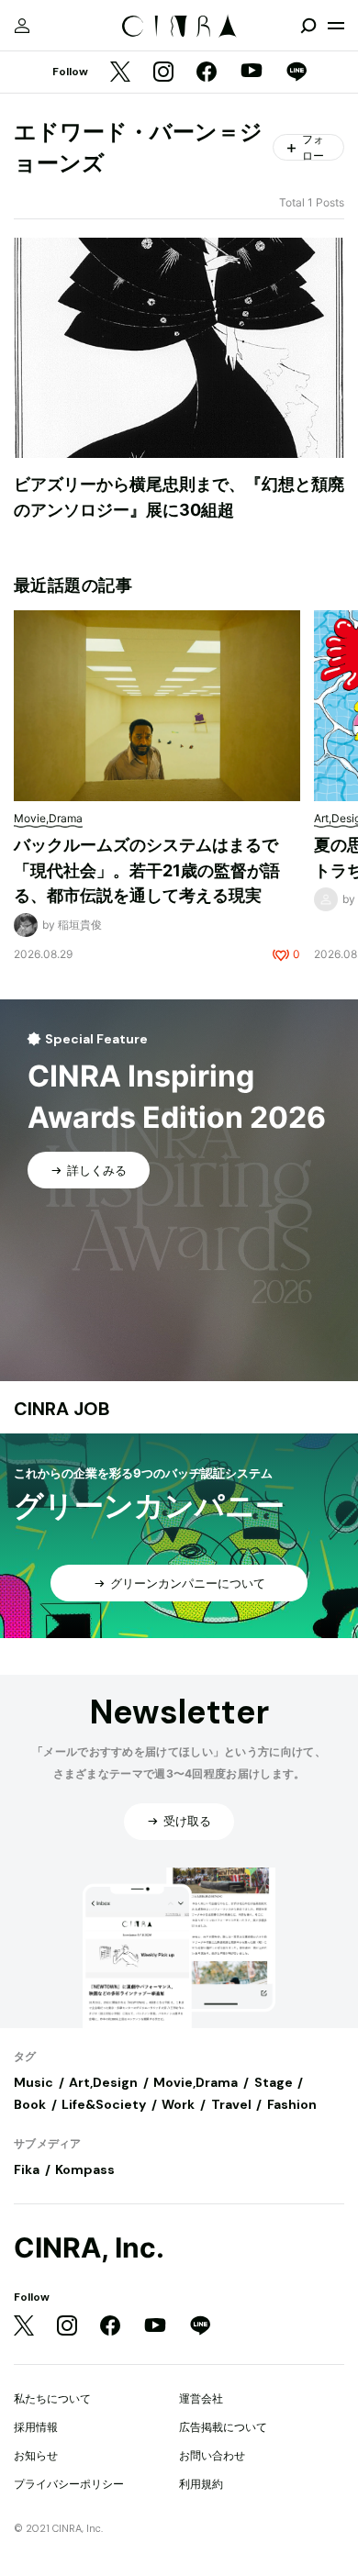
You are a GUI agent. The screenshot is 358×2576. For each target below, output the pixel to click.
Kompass (85, 2169)
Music (34, 2082)
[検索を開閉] (308, 26)
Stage (274, 2082)
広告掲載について (223, 2427)
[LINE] (296, 73)
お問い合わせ (212, 2455)
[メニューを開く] (336, 26)
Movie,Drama (196, 2082)
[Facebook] (207, 73)
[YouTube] (252, 72)
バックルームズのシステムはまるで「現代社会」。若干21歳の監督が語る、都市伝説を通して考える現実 (147, 870)
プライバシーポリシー (69, 2484)
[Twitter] (120, 73)
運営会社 (201, 2398)
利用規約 (201, 2484)
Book (30, 2104)
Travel (231, 2104)
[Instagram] (163, 73)
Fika (27, 2169)
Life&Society (104, 2104)
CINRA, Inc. (89, 2248)
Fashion (292, 2104)
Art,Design (103, 2082)
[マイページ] (22, 26)
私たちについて (52, 2398)
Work (178, 2104)
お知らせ (36, 2455)
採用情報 (36, 2427)
